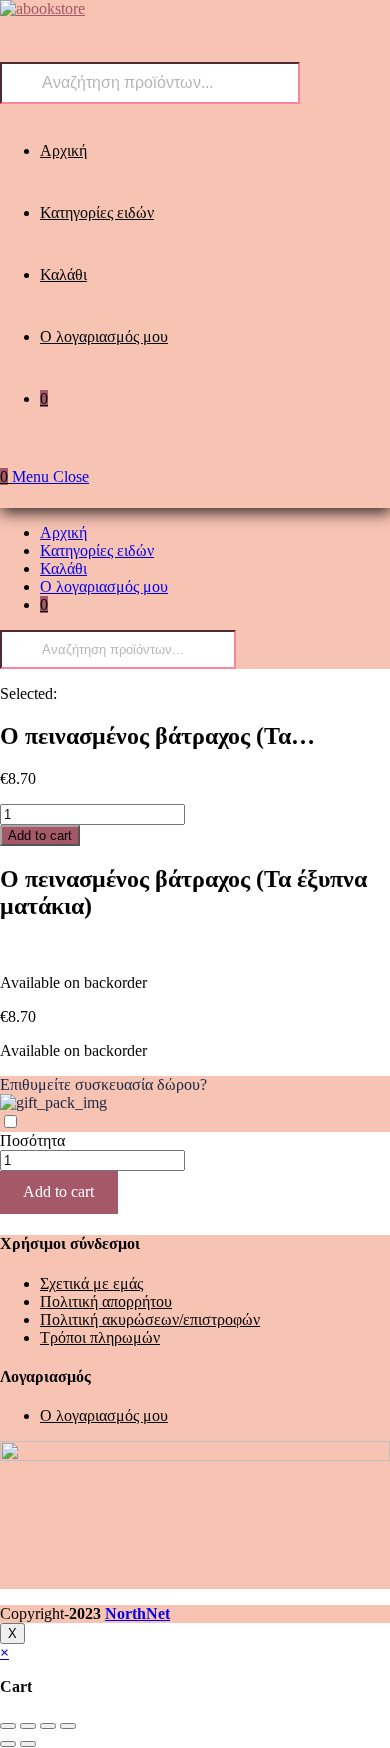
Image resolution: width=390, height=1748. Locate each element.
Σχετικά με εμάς (91, 1283)
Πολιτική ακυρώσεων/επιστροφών (150, 1319)
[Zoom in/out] (68, 1726)
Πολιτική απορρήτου (106, 1301)
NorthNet (137, 1613)
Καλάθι (63, 568)
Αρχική (63, 532)
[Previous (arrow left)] (8, 1744)
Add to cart (40, 835)
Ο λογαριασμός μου (104, 586)
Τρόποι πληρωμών (100, 1337)
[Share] (28, 1726)
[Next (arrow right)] (28, 1744)
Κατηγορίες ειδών (97, 550)
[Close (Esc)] (8, 1726)
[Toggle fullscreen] (48, 1726)
